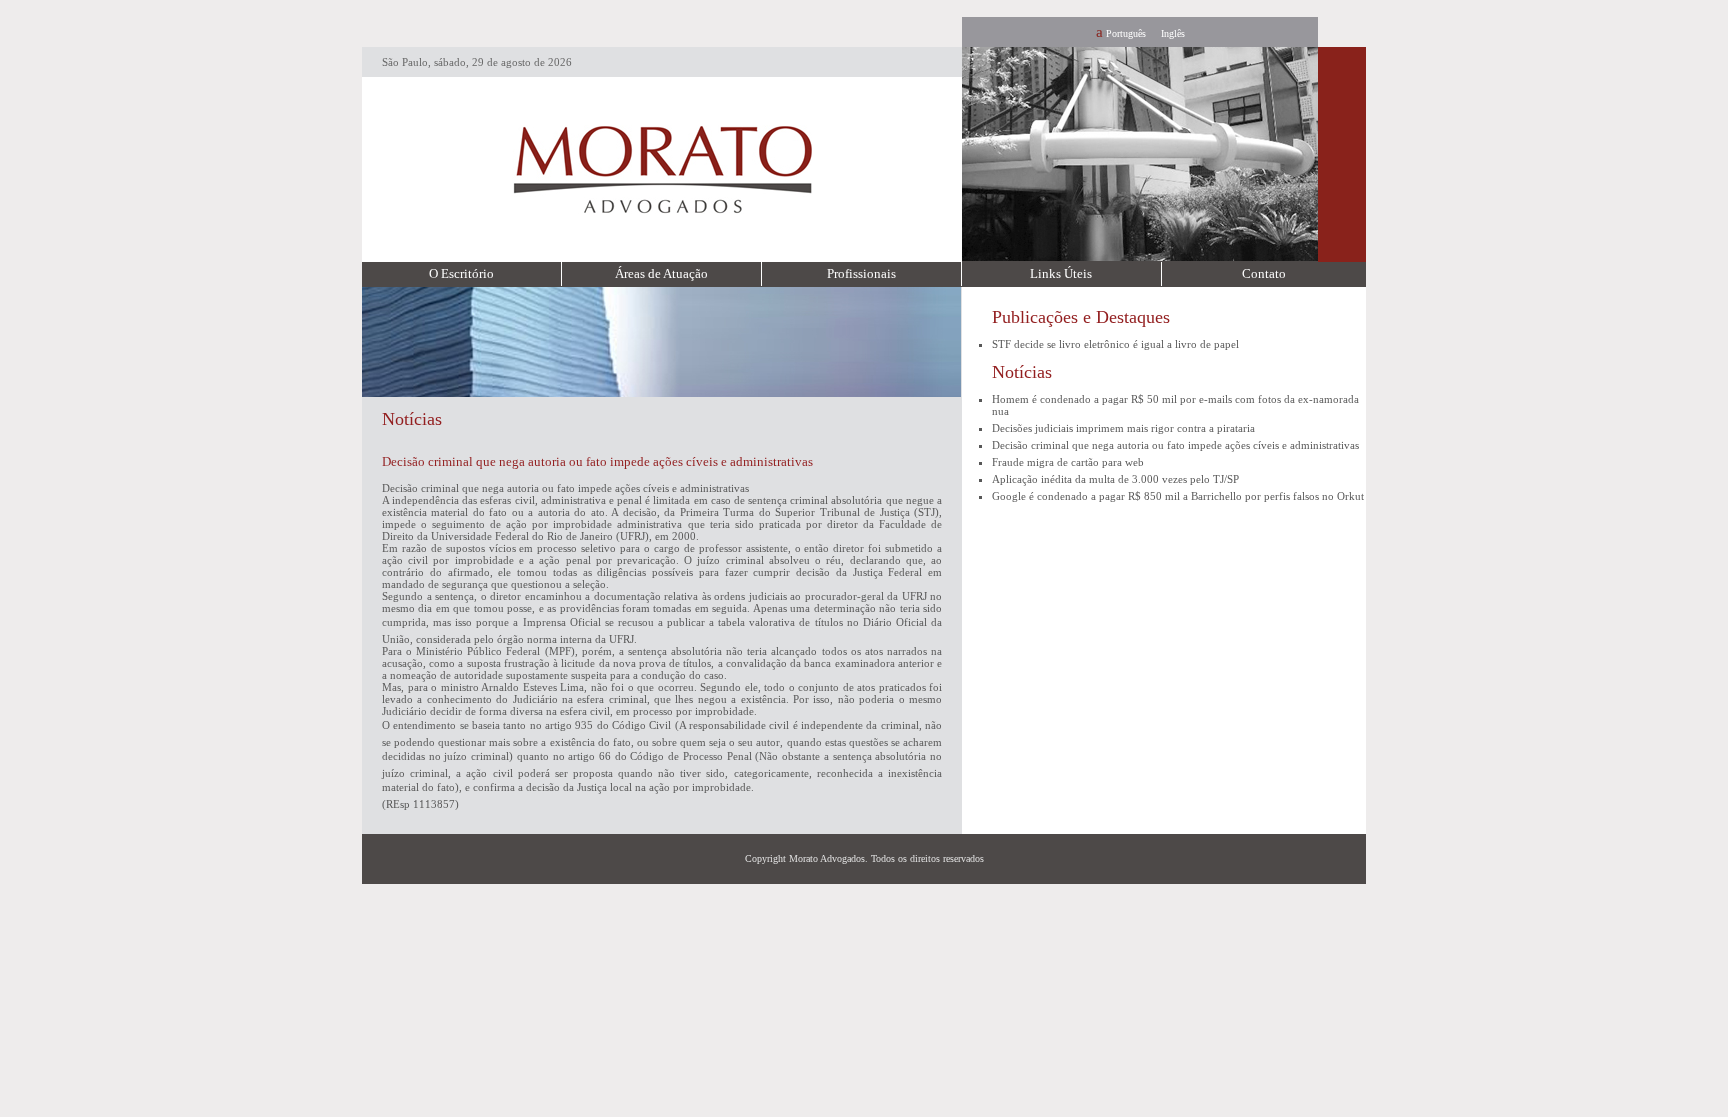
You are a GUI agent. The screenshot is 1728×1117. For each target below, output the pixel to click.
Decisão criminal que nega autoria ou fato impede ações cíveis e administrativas (1175, 445)
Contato (1264, 273)
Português (1126, 33)
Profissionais (861, 273)
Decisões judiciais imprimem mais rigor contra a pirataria (1123, 428)
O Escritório (461, 273)
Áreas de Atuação (661, 273)
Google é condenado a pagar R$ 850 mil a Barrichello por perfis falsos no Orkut (1178, 496)
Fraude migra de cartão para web (1068, 462)
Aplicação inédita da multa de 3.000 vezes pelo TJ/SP (1115, 479)
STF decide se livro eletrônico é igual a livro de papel (1115, 344)
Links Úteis (1061, 273)
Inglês (1173, 33)
